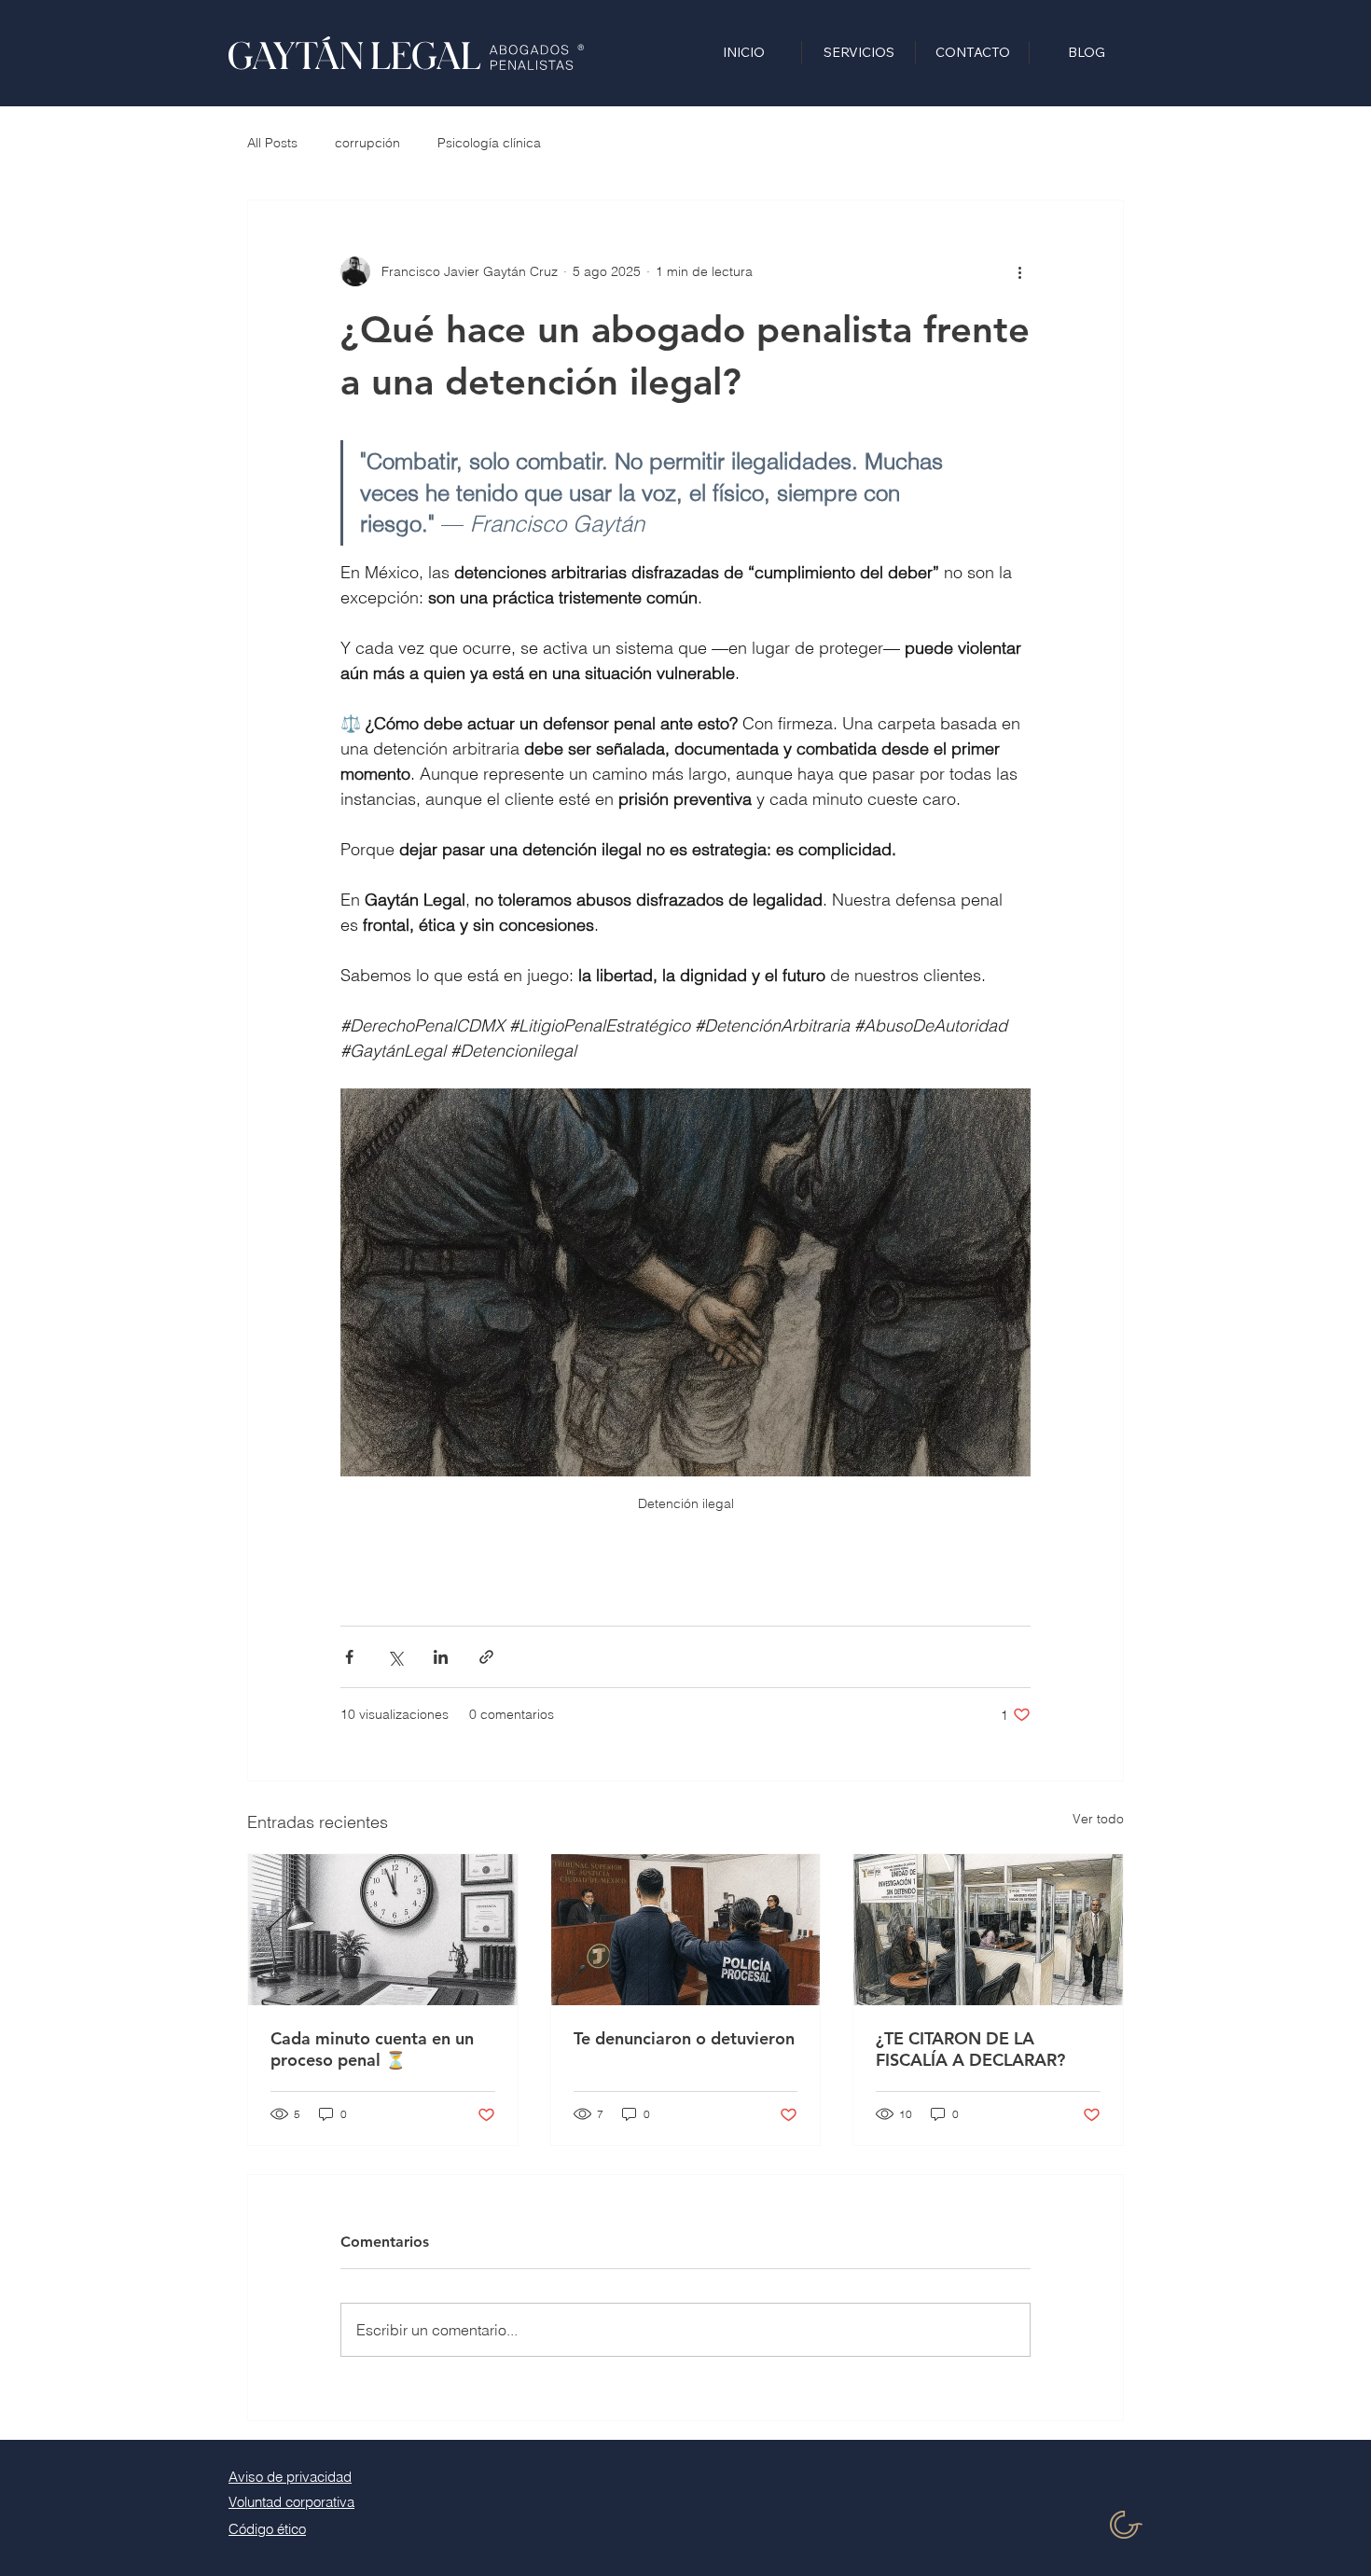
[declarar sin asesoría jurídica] (988, 1930)
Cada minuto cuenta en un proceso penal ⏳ (372, 2049)
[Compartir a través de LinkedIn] (441, 1657)
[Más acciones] (1019, 271)
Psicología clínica (489, 143)
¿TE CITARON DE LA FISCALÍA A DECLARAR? (970, 2049)
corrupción (367, 143)
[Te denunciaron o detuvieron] (686, 1930)
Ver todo (1098, 1819)
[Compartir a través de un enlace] (486, 1657)
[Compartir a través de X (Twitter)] (395, 1657)
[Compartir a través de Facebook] (349, 1657)
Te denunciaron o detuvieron (684, 2038)
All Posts (272, 143)
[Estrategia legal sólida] (383, 1930)
